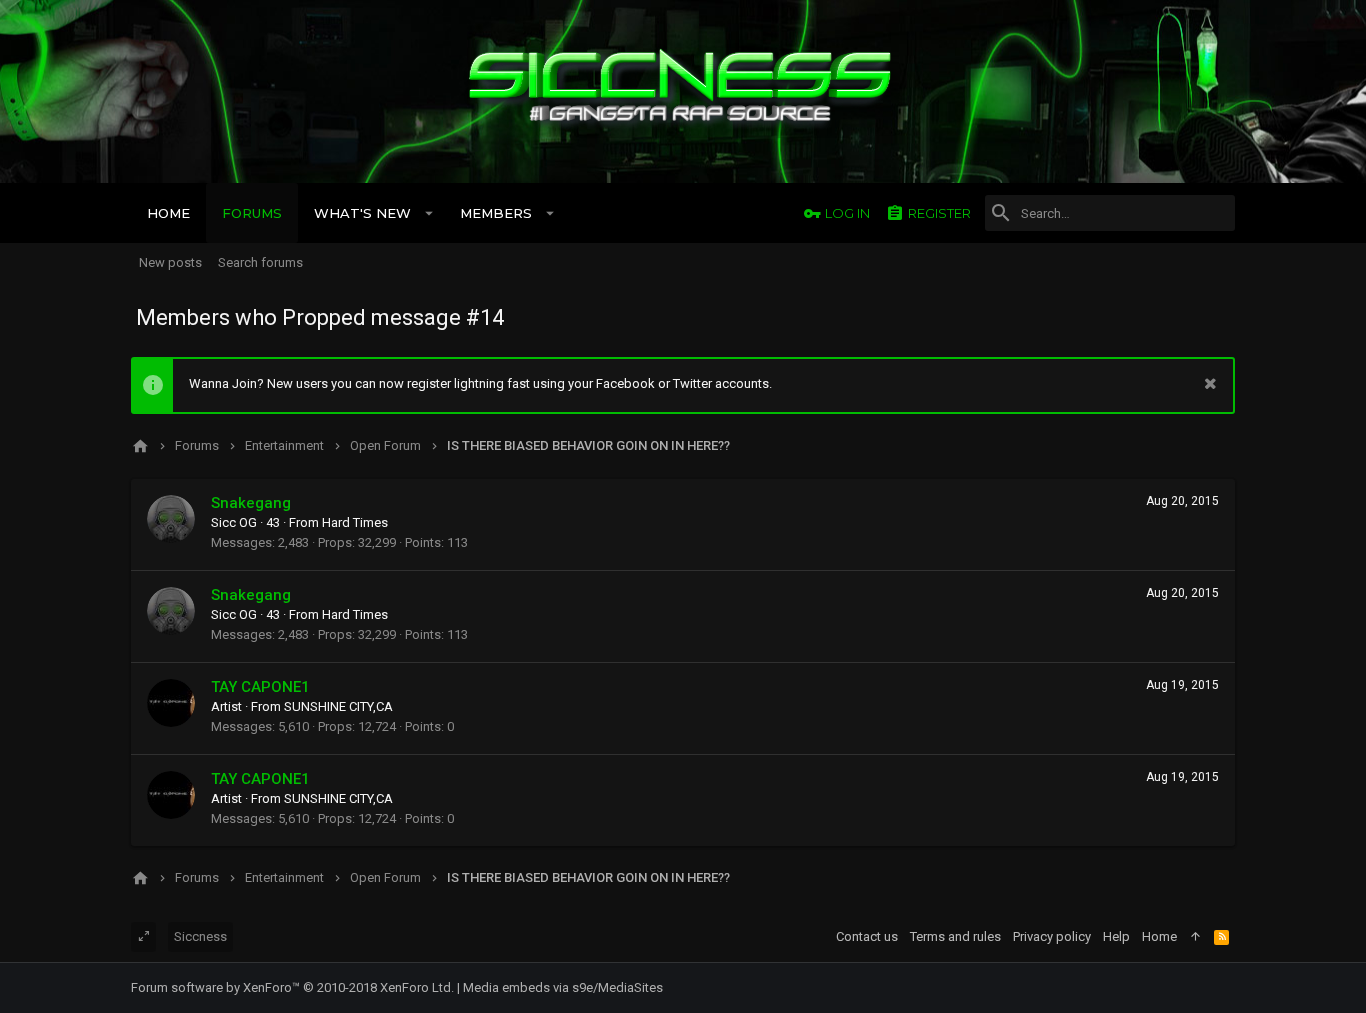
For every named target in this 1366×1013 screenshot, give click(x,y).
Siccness (200, 936)
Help (1116, 936)
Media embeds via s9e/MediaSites (563, 987)
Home (1159, 936)
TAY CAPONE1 (260, 687)
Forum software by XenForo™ (292, 987)
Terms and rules (955, 936)
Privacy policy (1052, 936)
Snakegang (251, 503)
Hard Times (355, 522)
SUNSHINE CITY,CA (338, 706)
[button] (429, 213)
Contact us (867, 936)
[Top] (1195, 937)
